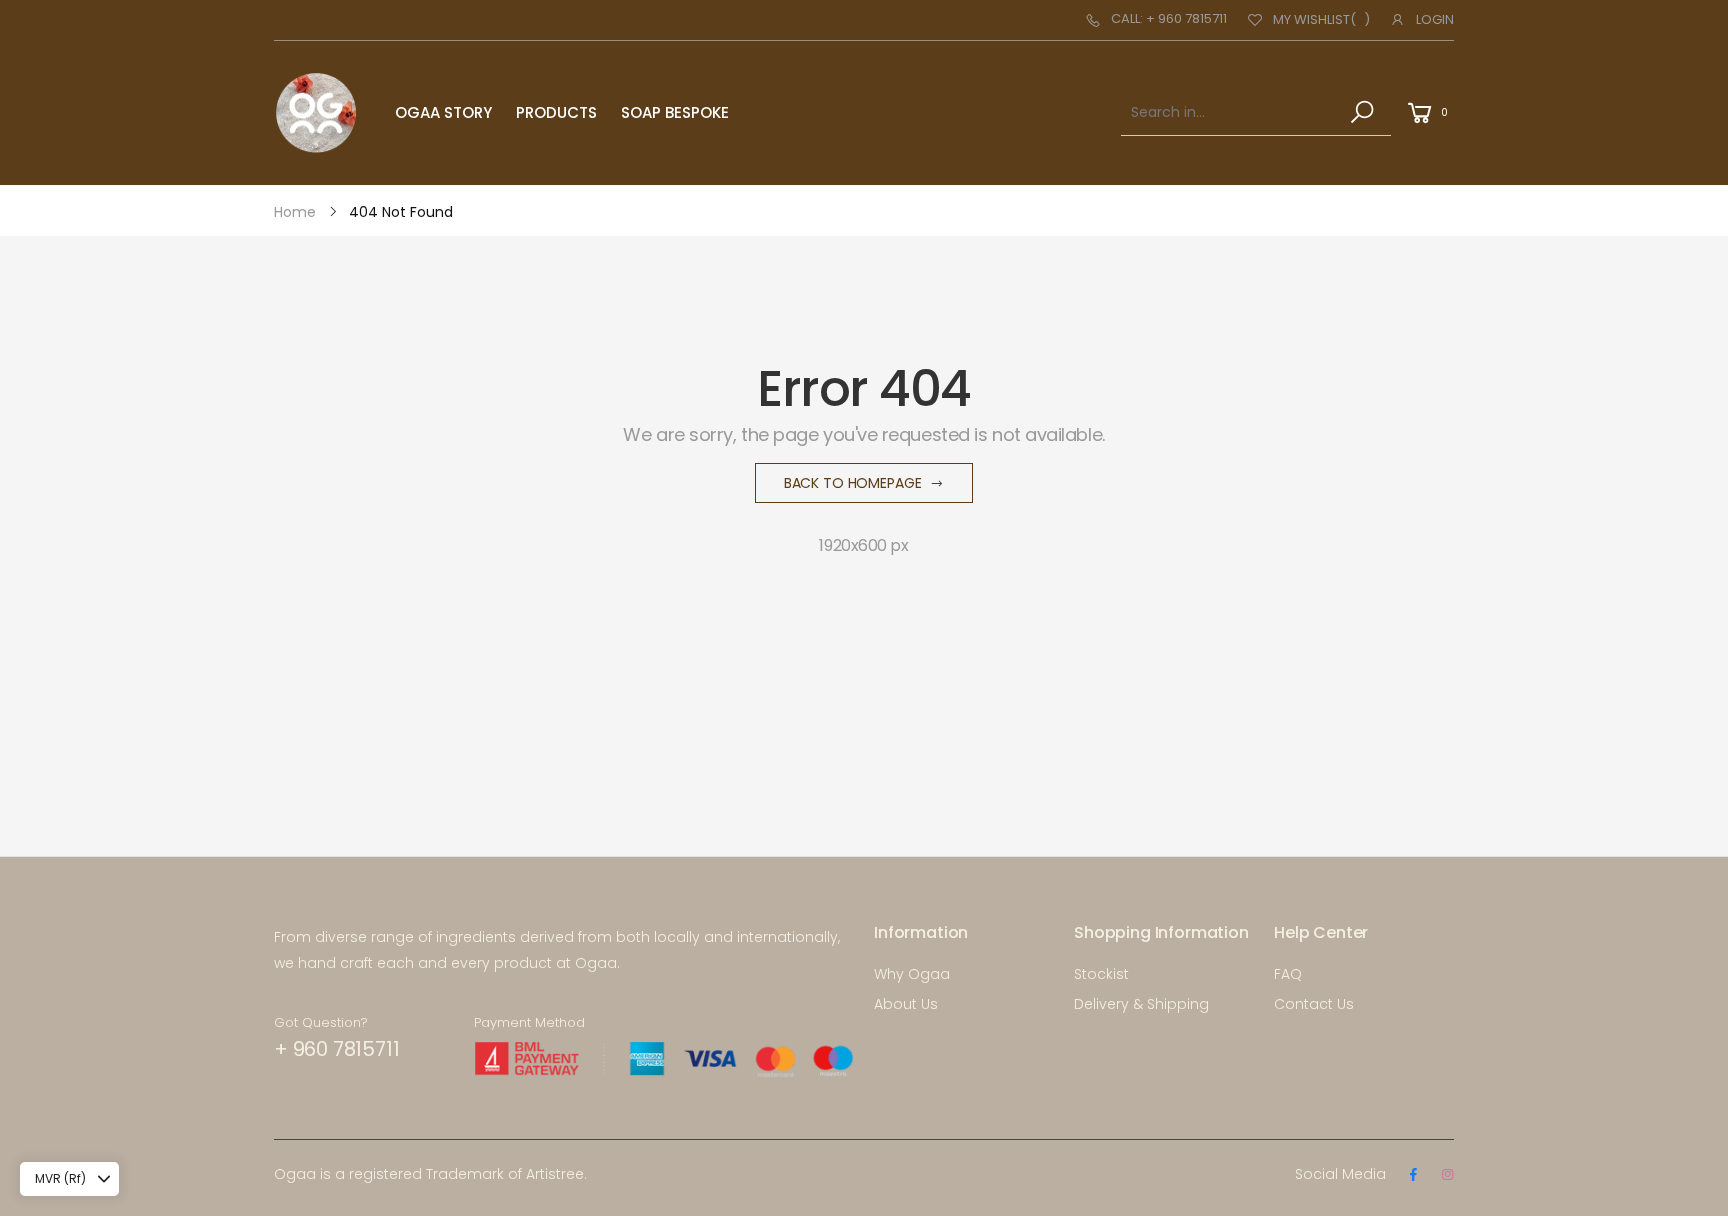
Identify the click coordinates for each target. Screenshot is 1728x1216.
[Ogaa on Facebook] (1413, 1175)
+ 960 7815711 (336, 1049)
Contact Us (1314, 1004)
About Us (906, 1004)
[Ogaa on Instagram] (1447, 1175)
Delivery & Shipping (1141, 1004)
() (1321, 19)
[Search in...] (1365, 112)
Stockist (1101, 974)
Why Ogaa (912, 974)
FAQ (1288, 974)
